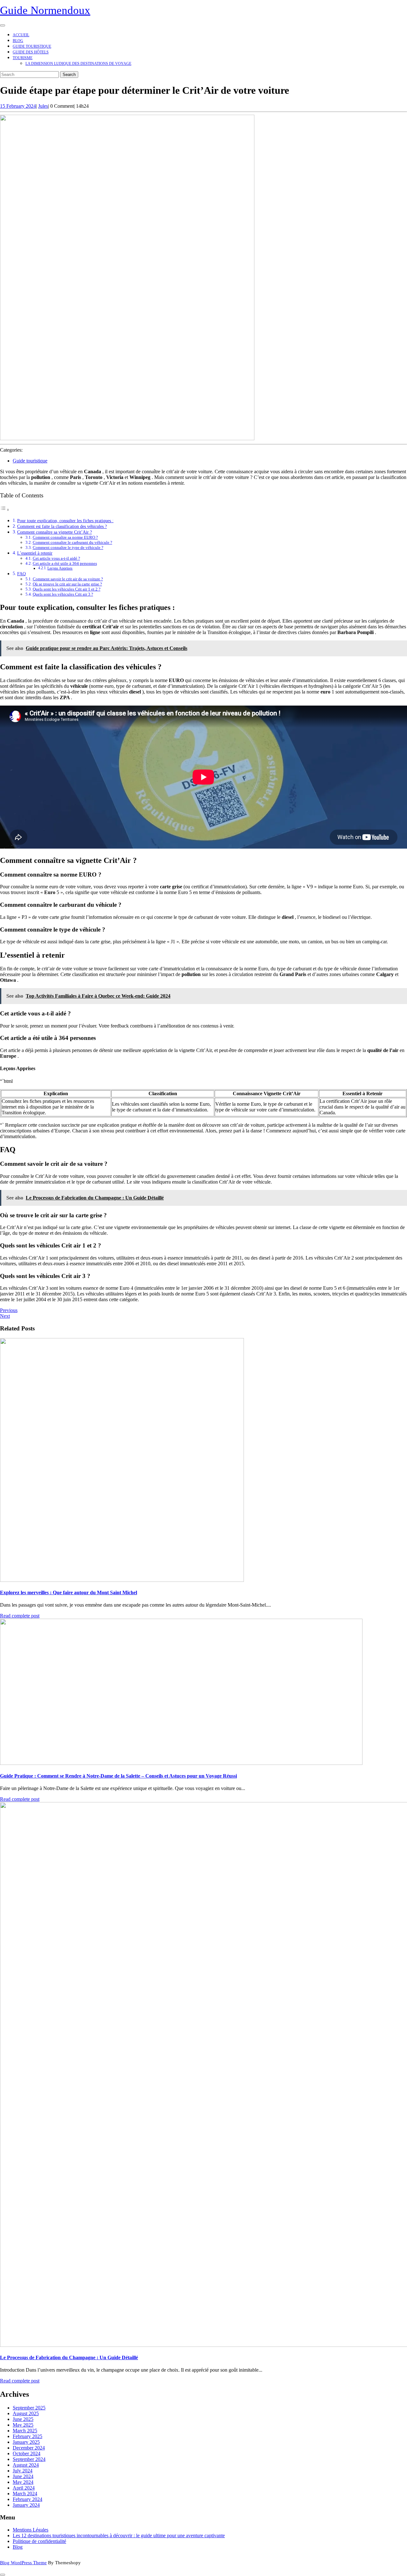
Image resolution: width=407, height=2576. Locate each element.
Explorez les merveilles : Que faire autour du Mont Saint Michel (69, 1592)
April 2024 (24, 2488)
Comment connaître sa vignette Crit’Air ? (55, 532)
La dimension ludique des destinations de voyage (78, 64)
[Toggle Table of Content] (5, 510)
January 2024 (26, 2505)
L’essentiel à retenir (35, 553)
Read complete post (20, 1616)
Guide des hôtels (31, 52)
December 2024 (29, 2448)
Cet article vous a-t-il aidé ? (56, 558)
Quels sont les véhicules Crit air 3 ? (63, 594)
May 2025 (23, 2425)
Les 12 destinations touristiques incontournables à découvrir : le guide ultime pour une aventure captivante (119, 2535)
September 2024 (29, 2459)
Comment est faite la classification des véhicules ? (62, 526)
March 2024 (25, 2494)
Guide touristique (32, 46)
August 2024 (26, 2465)
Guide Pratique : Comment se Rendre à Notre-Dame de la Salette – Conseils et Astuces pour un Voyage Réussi (118, 1776)
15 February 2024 (18, 106)
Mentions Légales (31, 2530)
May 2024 (23, 2482)
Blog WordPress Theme (23, 2563)
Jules (43, 106)
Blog (18, 41)
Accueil (21, 35)
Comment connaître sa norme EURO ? (65, 537)
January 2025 (26, 2442)
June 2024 (23, 2476)
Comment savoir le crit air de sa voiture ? (68, 579)
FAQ (21, 574)
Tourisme (23, 58)
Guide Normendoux (45, 10)
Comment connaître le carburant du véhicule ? (72, 542)
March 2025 (25, 2431)
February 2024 (28, 2499)
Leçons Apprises (60, 568)
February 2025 (28, 2436)
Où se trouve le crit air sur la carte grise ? (67, 584)
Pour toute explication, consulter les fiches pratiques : (65, 521)
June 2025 (23, 2419)
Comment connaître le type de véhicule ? (68, 547)
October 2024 (27, 2453)
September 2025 (29, 2408)
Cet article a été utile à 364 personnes (65, 563)
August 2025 (26, 2413)
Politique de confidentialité (39, 2541)
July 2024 (23, 2471)
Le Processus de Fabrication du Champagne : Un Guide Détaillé (69, 2357)
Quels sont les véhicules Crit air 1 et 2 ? (67, 589)
